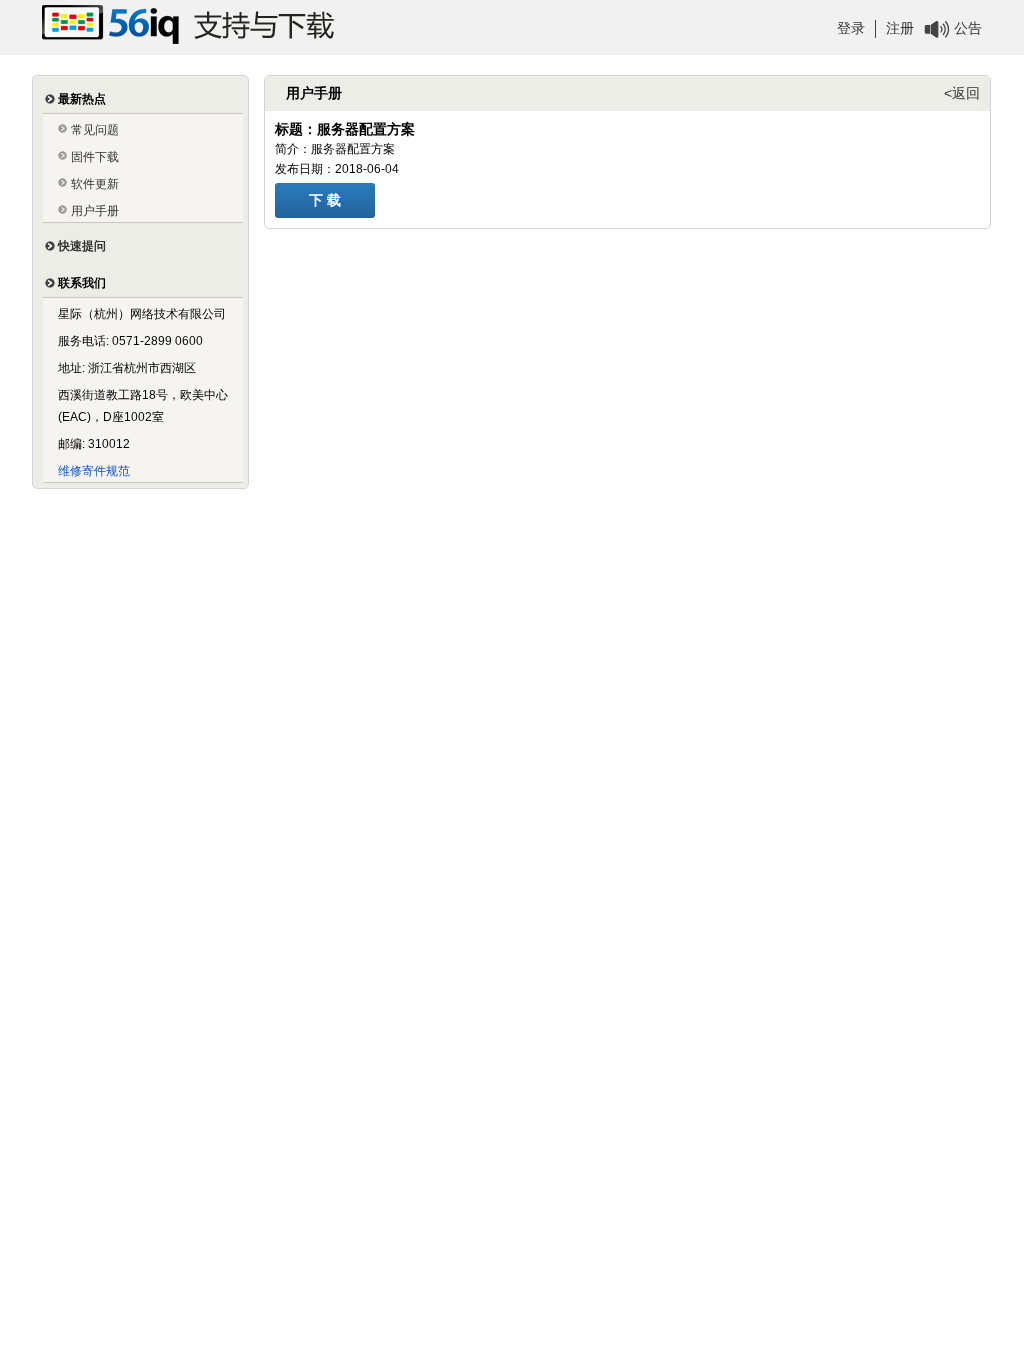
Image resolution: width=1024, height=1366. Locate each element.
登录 (851, 28)
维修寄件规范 (94, 471)
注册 (900, 28)
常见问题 (95, 130)
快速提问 (82, 246)
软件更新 (95, 184)
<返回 (962, 93)
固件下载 (95, 157)
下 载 (325, 200)
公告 (968, 28)
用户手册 (95, 211)
